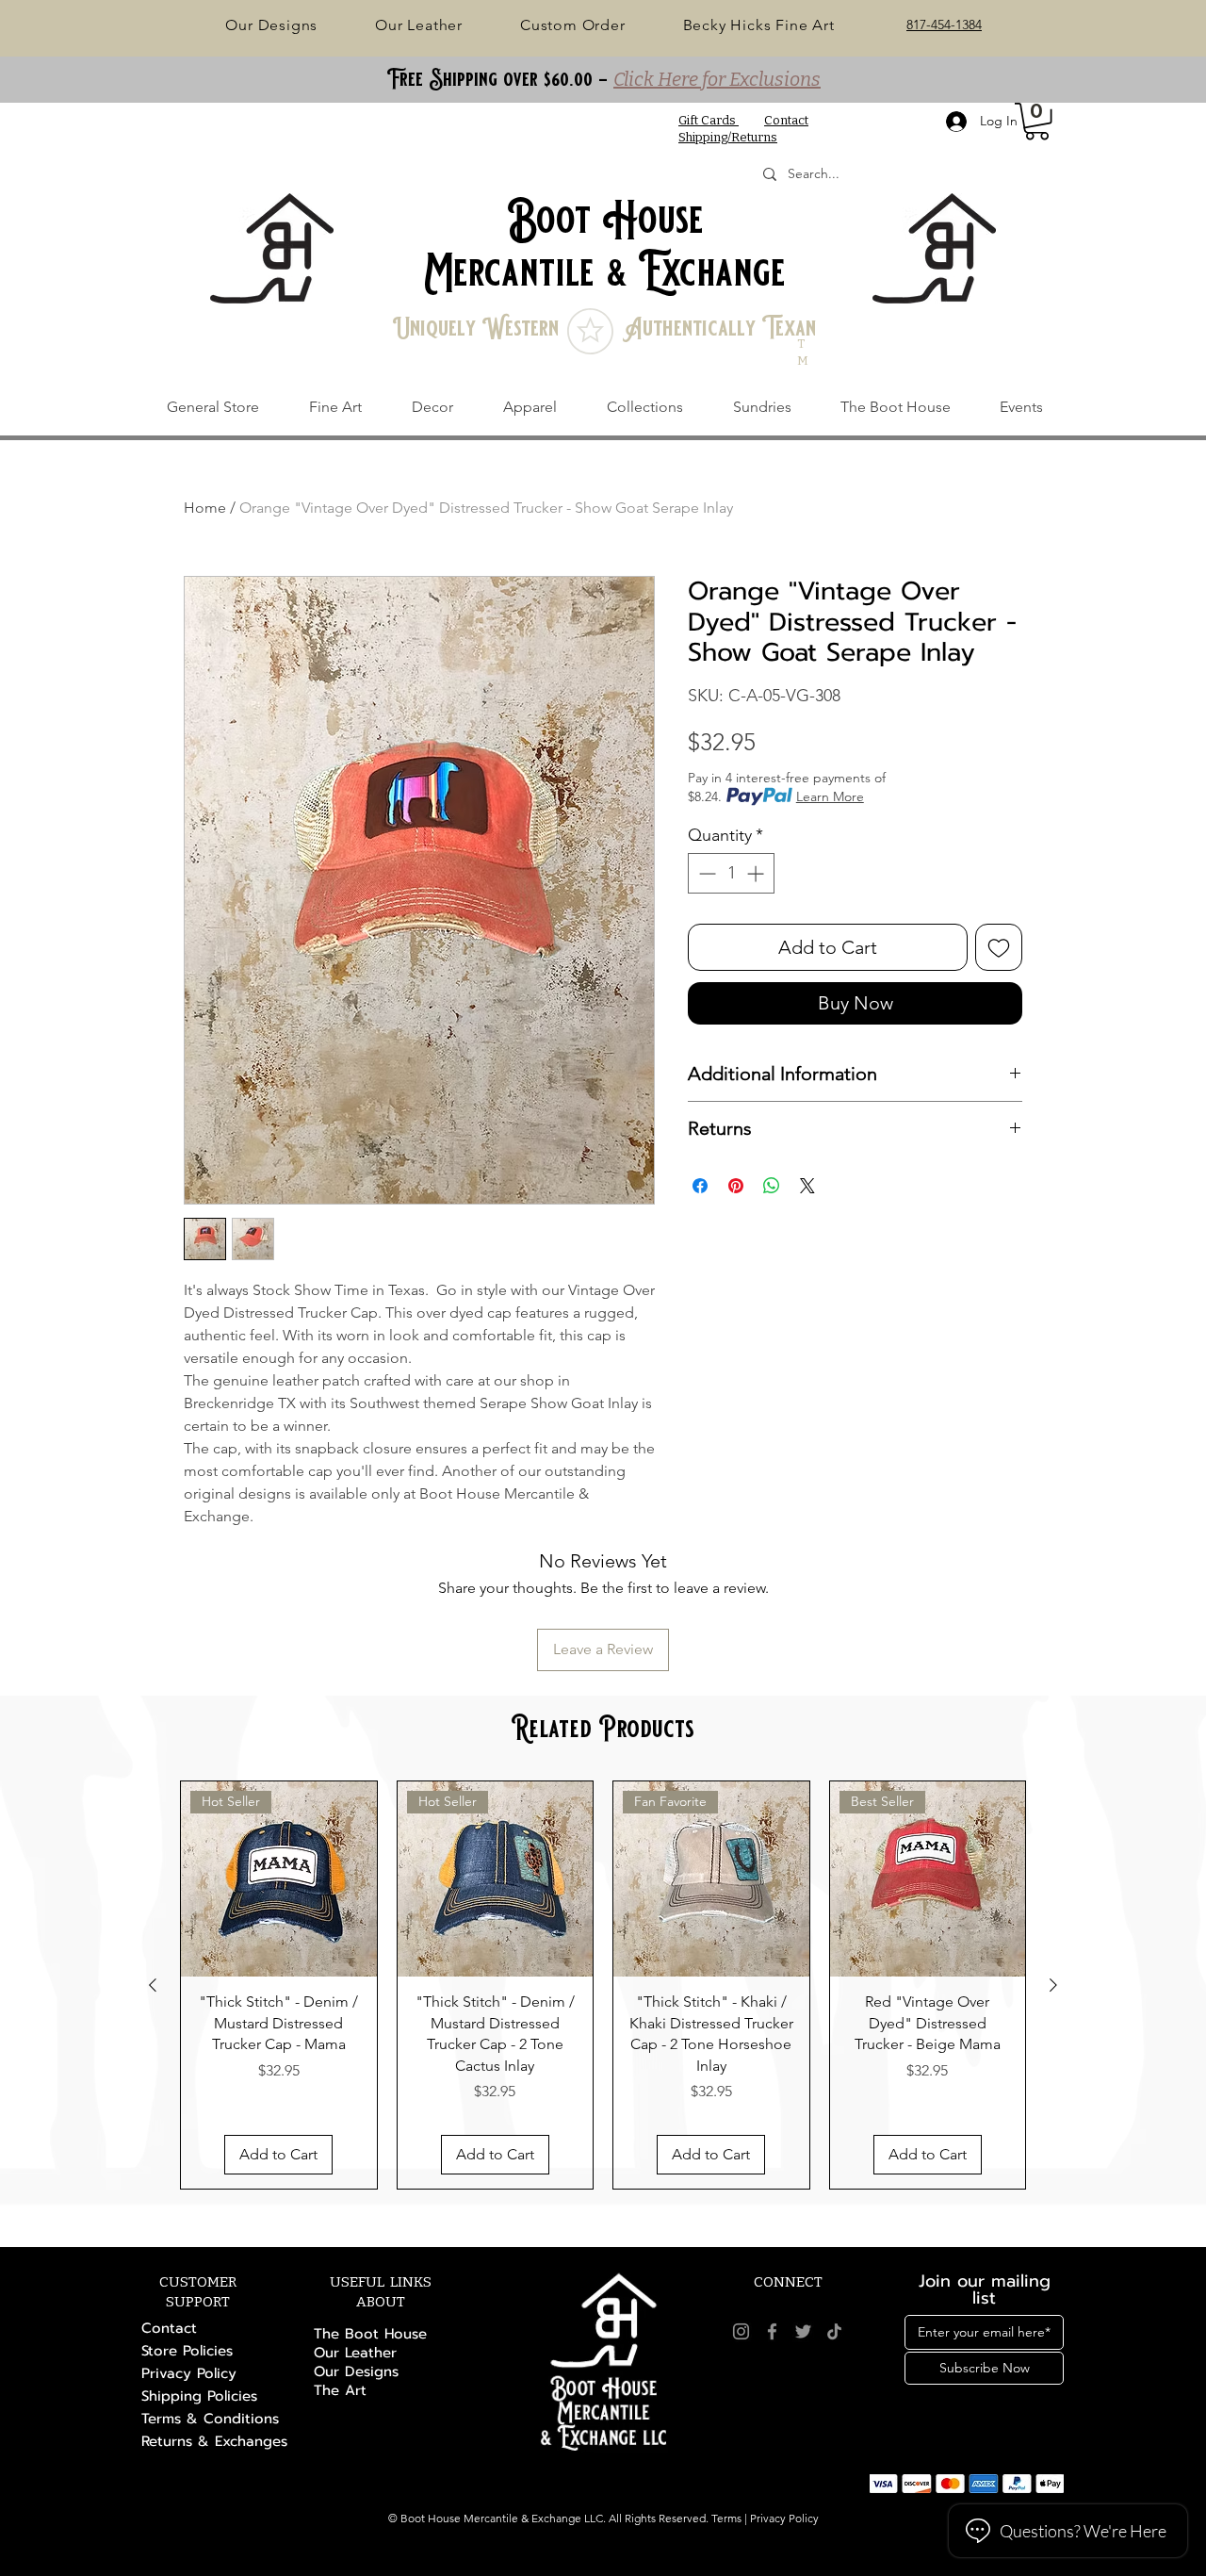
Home (205, 508)
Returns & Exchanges (214, 2441)
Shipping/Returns (728, 137)
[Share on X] (807, 1186)
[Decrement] (705, 873)
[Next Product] (1053, 1985)
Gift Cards (709, 120)
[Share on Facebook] (700, 1186)
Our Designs (356, 2371)
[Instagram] (741, 2331)
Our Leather (355, 2353)
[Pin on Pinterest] (736, 1186)
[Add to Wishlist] (999, 947)
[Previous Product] (153, 1985)
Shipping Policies (199, 2396)
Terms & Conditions (210, 2419)
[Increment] (757, 873)
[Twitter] (803, 2331)
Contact (169, 2328)
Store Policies (187, 2351)
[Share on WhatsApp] (772, 1186)
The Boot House (370, 2334)
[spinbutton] (731, 873)
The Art (340, 2390)
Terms (726, 2518)
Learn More (830, 796)
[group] (603, 1985)
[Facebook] (772, 2331)
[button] (1037, 121)
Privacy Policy (189, 2373)
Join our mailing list (985, 2289)
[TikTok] (834, 2331)
